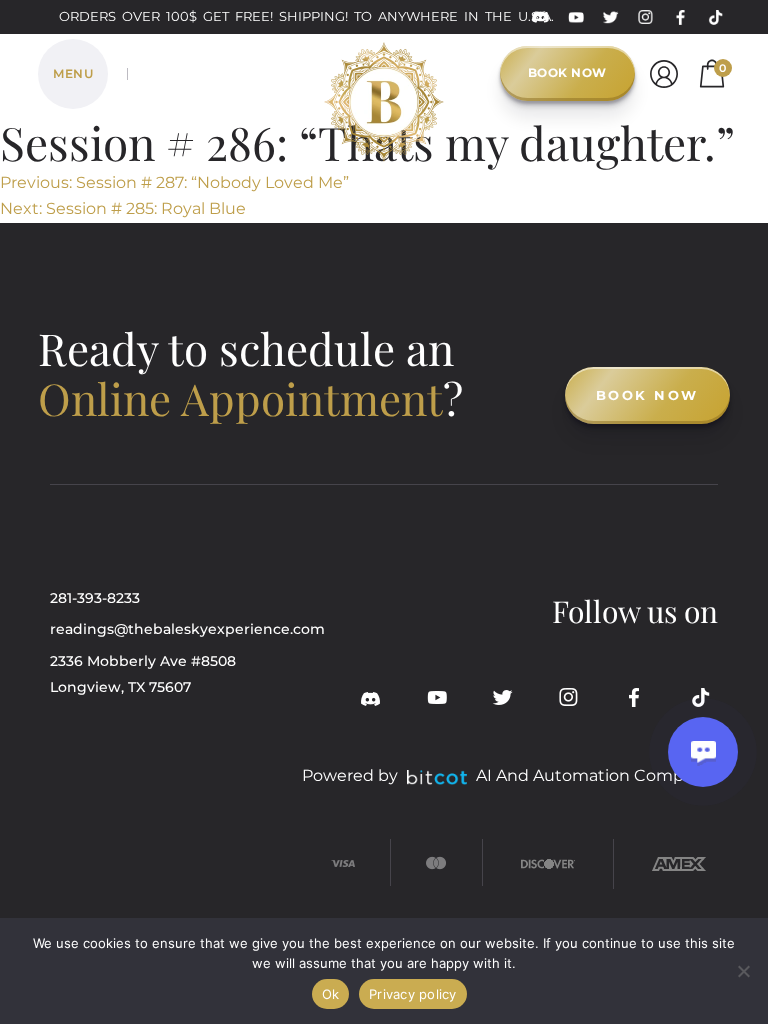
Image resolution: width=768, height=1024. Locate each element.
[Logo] (384, 70)
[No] (743, 971)
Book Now (567, 72)
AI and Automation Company (594, 775)
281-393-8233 (95, 598)
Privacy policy (413, 994)
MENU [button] (73, 73)
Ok (331, 994)
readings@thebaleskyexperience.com (187, 629)
